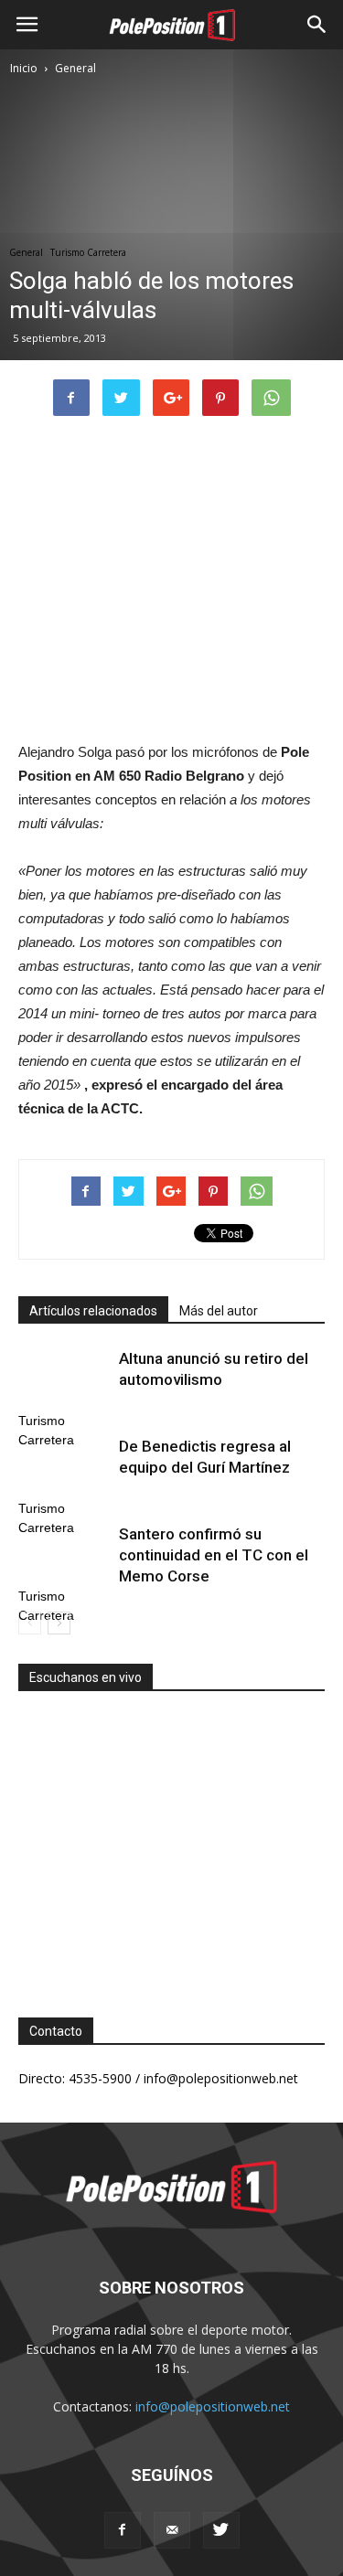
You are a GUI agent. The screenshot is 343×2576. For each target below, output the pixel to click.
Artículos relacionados (93, 1311)
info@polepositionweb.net (213, 2406)
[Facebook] (123, 2530)
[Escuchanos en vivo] (171, 1840)
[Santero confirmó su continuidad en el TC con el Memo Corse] (64, 1555)
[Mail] (172, 2530)
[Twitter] (221, 2530)
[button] (317, 25)
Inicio (24, 68)
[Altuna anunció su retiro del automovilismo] (64, 1380)
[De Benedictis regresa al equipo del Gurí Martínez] (64, 1468)
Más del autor (219, 1311)
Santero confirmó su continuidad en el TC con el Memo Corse (214, 1555)
